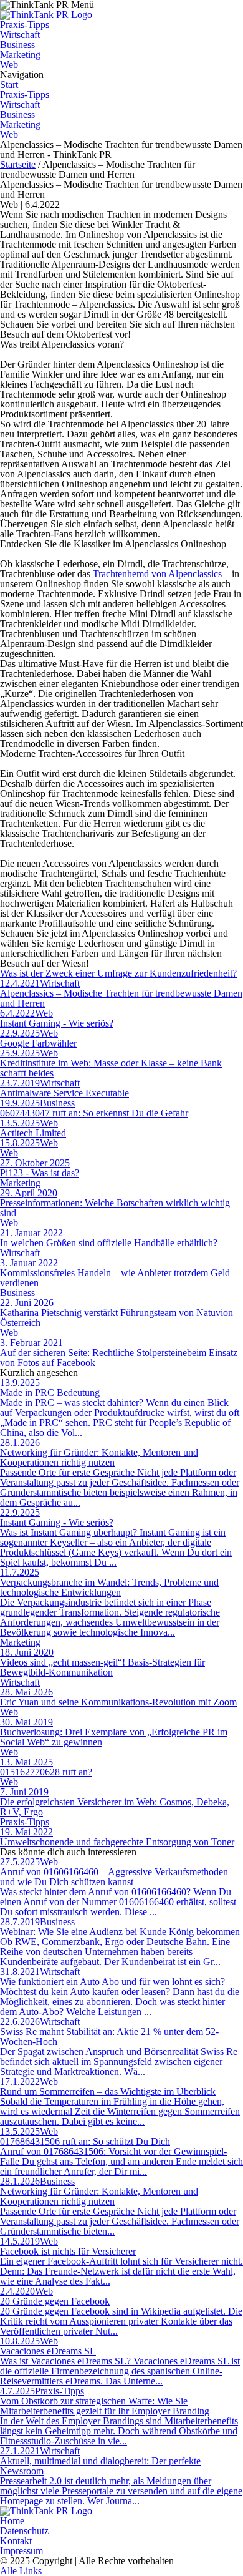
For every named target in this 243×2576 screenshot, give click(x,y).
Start (9, 85)
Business (17, 45)
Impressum (21, 2551)
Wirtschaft (20, 35)
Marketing (20, 55)
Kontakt (16, 2541)
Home (12, 2521)
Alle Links (21, 2571)
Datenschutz (24, 2531)
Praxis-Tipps (25, 25)
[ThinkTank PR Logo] (46, 15)
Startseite (18, 164)
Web (9, 65)
